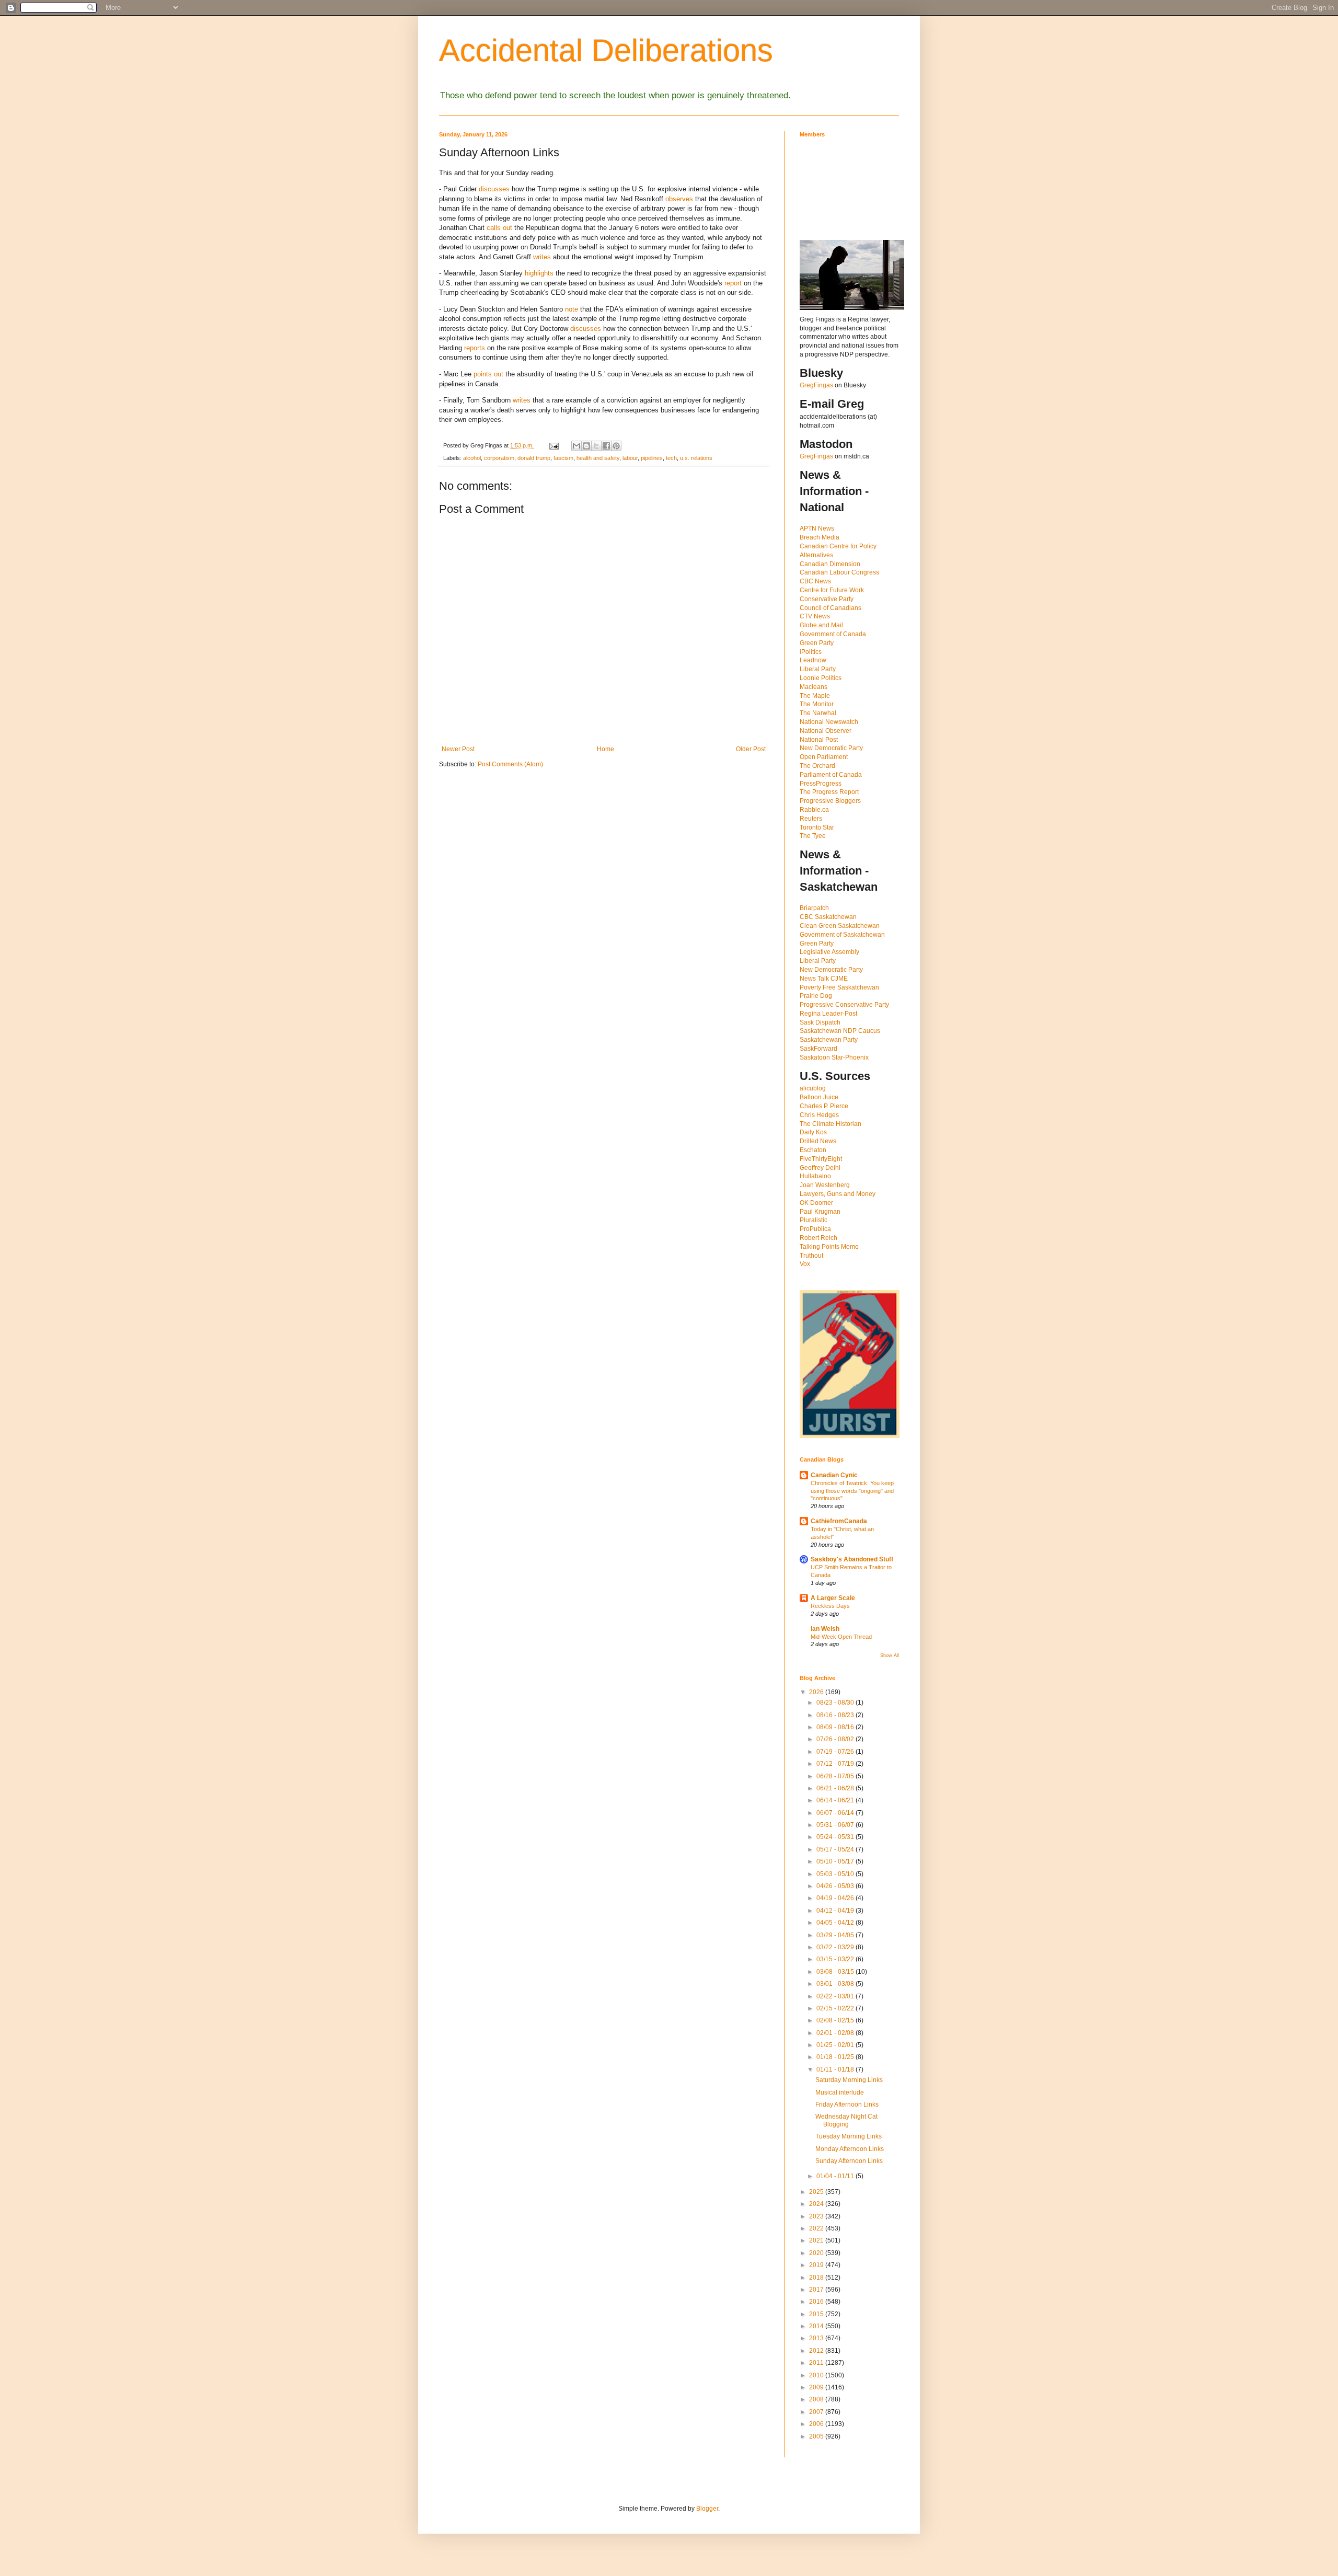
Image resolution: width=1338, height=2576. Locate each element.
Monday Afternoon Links (850, 2149)
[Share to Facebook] (606, 446)
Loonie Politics (821, 678)
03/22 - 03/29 (836, 1947)
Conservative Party (827, 599)
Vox (805, 1264)
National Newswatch (829, 722)
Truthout (811, 1256)
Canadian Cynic (834, 1475)
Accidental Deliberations (606, 50)
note (572, 309)
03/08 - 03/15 (836, 1972)
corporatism (499, 458)
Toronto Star (817, 827)
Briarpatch (814, 908)
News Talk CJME (824, 979)
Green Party (817, 643)
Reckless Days (830, 1606)
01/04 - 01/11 (836, 2176)
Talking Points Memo (829, 1247)
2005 (817, 2436)
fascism (563, 458)
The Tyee (813, 836)
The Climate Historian (831, 1124)
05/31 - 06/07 (836, 1825)
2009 (817, 2387)
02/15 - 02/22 (836, 2008)
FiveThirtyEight (821, 1159)
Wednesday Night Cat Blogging (846, 2120)
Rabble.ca (814, 810)
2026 (817, 1692)
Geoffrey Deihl (820, 1168)
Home (605, 749)
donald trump (534, 458)
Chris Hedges (819, 1115)
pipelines (652, 458)
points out (488, 374)
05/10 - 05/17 (836, 1861)
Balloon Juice (819, 1097)
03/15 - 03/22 (836, 1959)
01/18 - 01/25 (836, 2057)
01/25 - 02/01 (836, 2045)
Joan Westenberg (825, 1185)
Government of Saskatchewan (842, 935)
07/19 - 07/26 (836, 1752)
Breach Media (820, 537)
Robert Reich (818, 1238)
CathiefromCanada (839, 1521)
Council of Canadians (831, 608)
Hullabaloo (815, 1176)
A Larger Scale (833, 1598)
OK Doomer (816, 1203)
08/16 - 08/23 (836, 1715)
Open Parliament (824, 757)
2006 (817, 2424)
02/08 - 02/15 (836, 2020)
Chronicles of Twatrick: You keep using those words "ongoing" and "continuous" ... (852, 1491)
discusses (494, 189)
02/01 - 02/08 (836, 2033)
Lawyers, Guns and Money (838, 1194)
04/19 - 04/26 (836, 1898)
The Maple (815, 696)
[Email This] (576, 446)
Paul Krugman (820, 1212)
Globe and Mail (821, 625)
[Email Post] (553, 445)
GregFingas (816, 385)
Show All (890, 1655)
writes (542, 257)
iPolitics (811, 652)
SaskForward (818, 1049)
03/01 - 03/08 (836, 1984)
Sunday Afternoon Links (849, 2161)
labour (630, 458)
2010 (817, 2375)
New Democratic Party (831, 748)
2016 (817, 2302)
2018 (817, 2278)
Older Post (751, 749)
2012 (817, 2351)
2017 (817, 2290)
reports (475, 348)
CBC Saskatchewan (828, 917)
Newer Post (458, 749)
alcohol (472, 458)
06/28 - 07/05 (836, 1776)
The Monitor (817, 704)
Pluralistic (814, 1220)
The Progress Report (829, 792)
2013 (817, 2338)
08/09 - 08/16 (836, 1727)
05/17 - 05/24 (836, 1849)
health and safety (598, 458)
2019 (817, 2265)
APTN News (817, 528)
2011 (817, 2363)
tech (671, 458)
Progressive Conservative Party (844, 1005)
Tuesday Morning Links (849, 2136)
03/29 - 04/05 (836, 1935)
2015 (817, 2314)
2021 (817, 2240)
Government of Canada (833, 634)
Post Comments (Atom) (510, 764)
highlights (539, 273)
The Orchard (817, 766)
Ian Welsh (825, 1629)
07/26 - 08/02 (836, 1739)
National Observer (826, 731)
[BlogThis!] (586, 446)
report (733, 283)
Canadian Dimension (830, 564)
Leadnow (813, 660)
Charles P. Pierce (824, 1106)
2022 (817, 2228)
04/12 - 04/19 (836, 1911)
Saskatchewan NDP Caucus (840, 1031)
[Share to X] (596, 446)
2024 (817, 2204)
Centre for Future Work (832, 590)
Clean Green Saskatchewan (840, 926)
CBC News (815, 581)
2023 (817, 2216)
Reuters (811, 819)
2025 (817, 2192)
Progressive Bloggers (830, 801)
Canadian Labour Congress (839, 572)
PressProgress (821, 784)
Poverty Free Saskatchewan (839, 987)
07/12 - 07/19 (836, 1764)
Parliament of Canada (831, 775)
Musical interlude (840, 2092)
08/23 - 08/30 (836, 1703)
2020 (817, 2253)
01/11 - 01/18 (836, 2069)
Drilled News (818, 1141)
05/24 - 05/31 (836, 1837)
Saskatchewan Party (829, 1040)
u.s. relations (696, 458)
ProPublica (815, 1229)
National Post (819, 740)
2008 (817, 2399)
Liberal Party (818, 669)
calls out (499, 228)
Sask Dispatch (820, 1022)
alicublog (813, 1088)
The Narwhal (818, 713)
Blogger (707, 2509)
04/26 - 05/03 (836, 1886)
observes (679, 199)
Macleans (814, 687)
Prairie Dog (816, 996)
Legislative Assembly (829, 952)
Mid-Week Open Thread (841, 1637)
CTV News (815, 616)
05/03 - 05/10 (836, 1874)
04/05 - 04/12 (836, 1923)
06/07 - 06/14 (836, 1813)
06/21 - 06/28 (836, 1788)
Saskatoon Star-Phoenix (834, 1057)
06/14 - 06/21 (836, 1800)
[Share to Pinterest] (616, 446)
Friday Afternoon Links (847, 2104)
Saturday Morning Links (849, 2080)
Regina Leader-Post (828, 1014)
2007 (817, 2412)
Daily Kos (813, 1132)
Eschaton (813, 1150)
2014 (817, 2326)
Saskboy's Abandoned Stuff (852, 1559)
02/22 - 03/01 (836, 1996)
